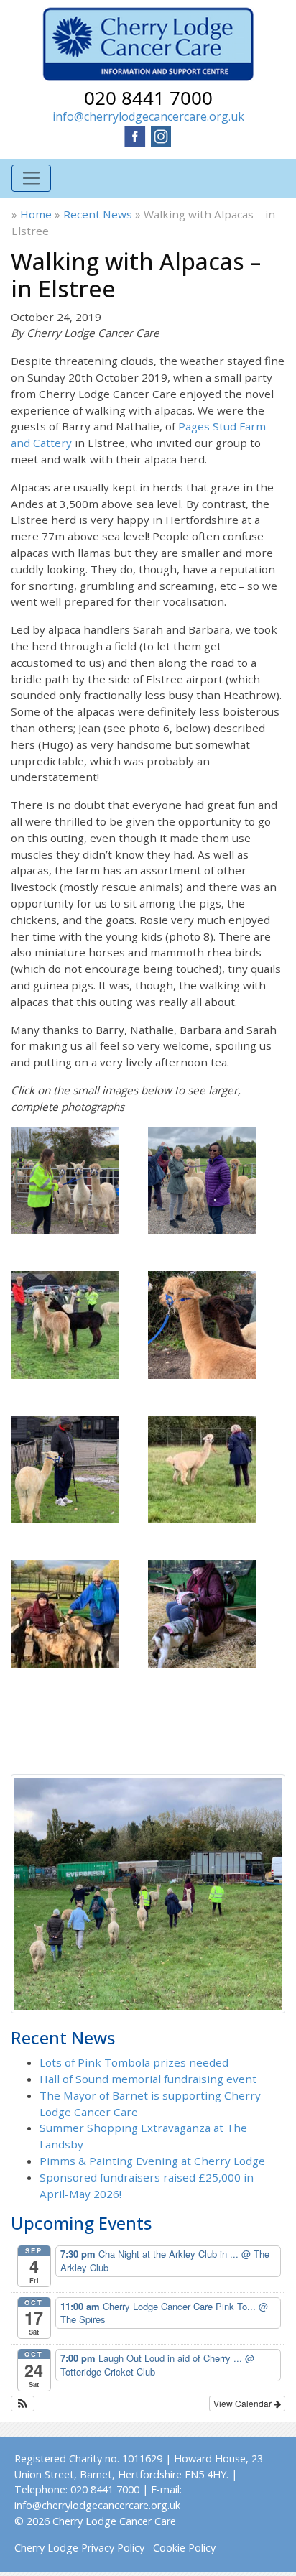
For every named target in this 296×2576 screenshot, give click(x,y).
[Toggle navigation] (31, 179)
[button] (23, 2404)
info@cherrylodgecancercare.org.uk (148, 116)
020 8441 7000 (148, 98)
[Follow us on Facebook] (135, 135)
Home (36, 214)
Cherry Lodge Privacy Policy (79, 2548)
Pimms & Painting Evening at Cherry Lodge (152, 2161)
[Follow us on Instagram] (161, 135)
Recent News (98, 214)
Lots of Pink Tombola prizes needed (134, 2062)
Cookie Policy (184, 2548)
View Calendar (244, 2403)
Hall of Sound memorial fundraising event (148, 2079)
